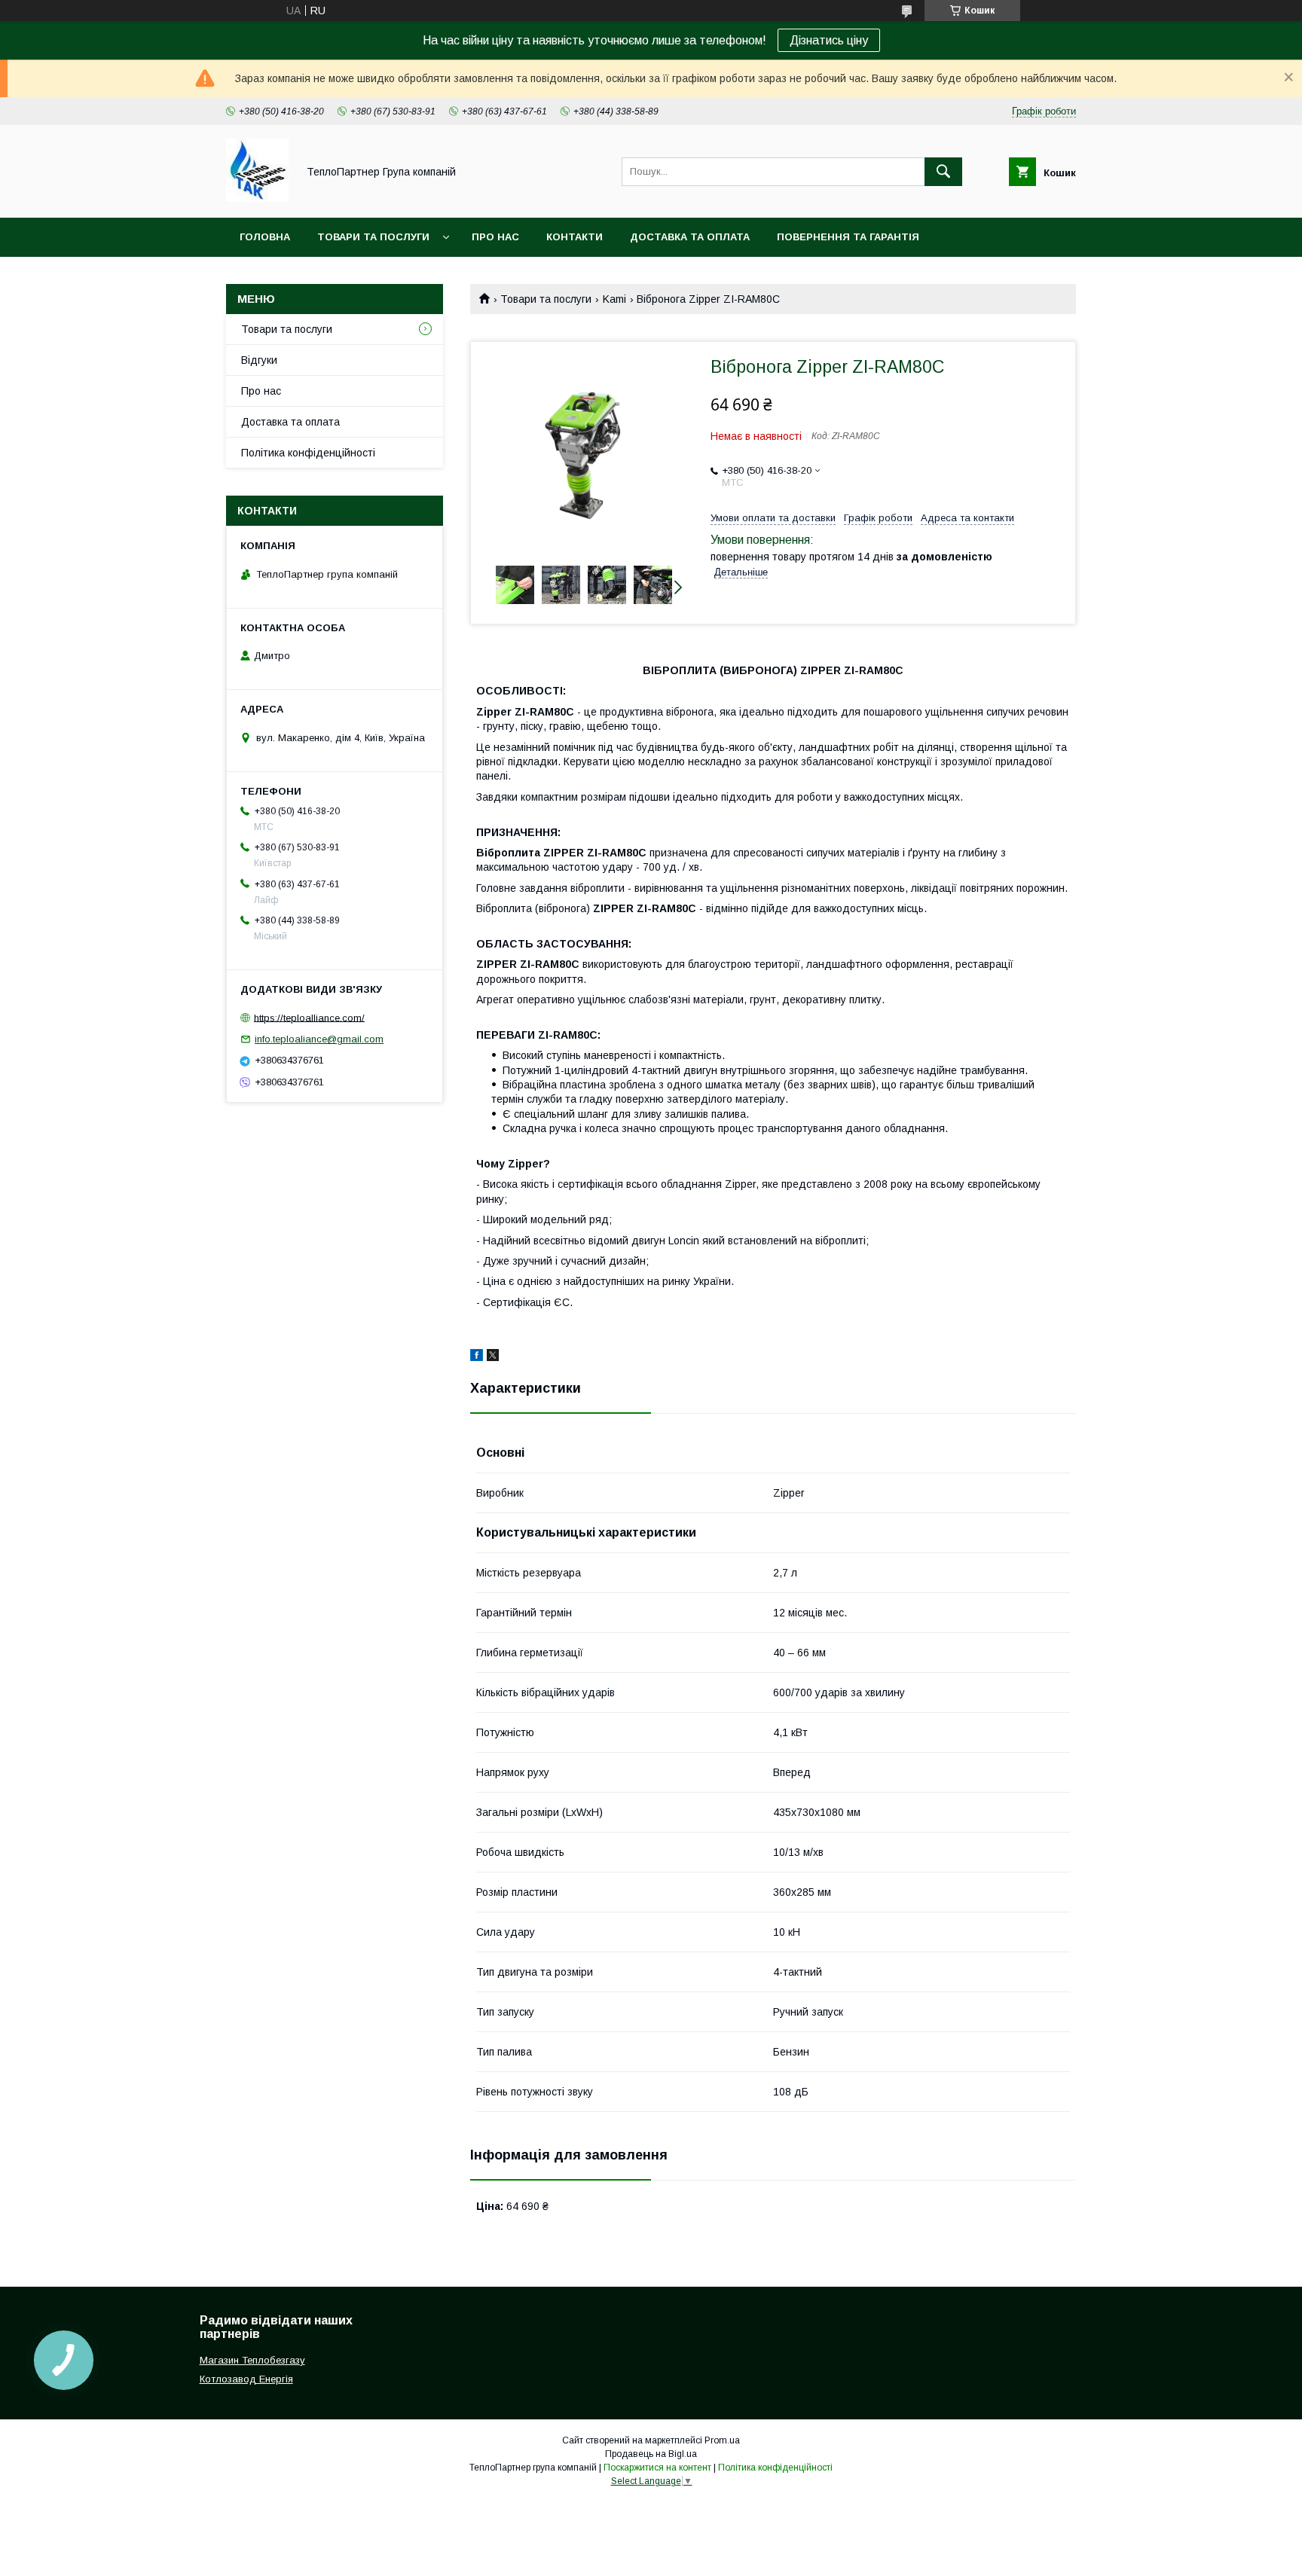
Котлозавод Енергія (246, 2379)
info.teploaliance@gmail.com (319, 1039)
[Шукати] (943, 172)
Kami (614, 299)
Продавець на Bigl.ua (651, 2454)
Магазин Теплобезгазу (252, 2360)
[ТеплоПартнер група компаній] (257, 198)
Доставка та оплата (690, 237)
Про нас (495, 237)
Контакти (575, 237)
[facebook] (477, 1357)
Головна (265, 237)
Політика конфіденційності (308, 453)
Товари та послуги (373, 237)
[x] (493, 1357)
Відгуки (259, 360)
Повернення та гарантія (848, 237)
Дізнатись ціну (829, 40)
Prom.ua (722, 2440)
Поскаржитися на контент (657, 2468)
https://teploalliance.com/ (309, 1017)
